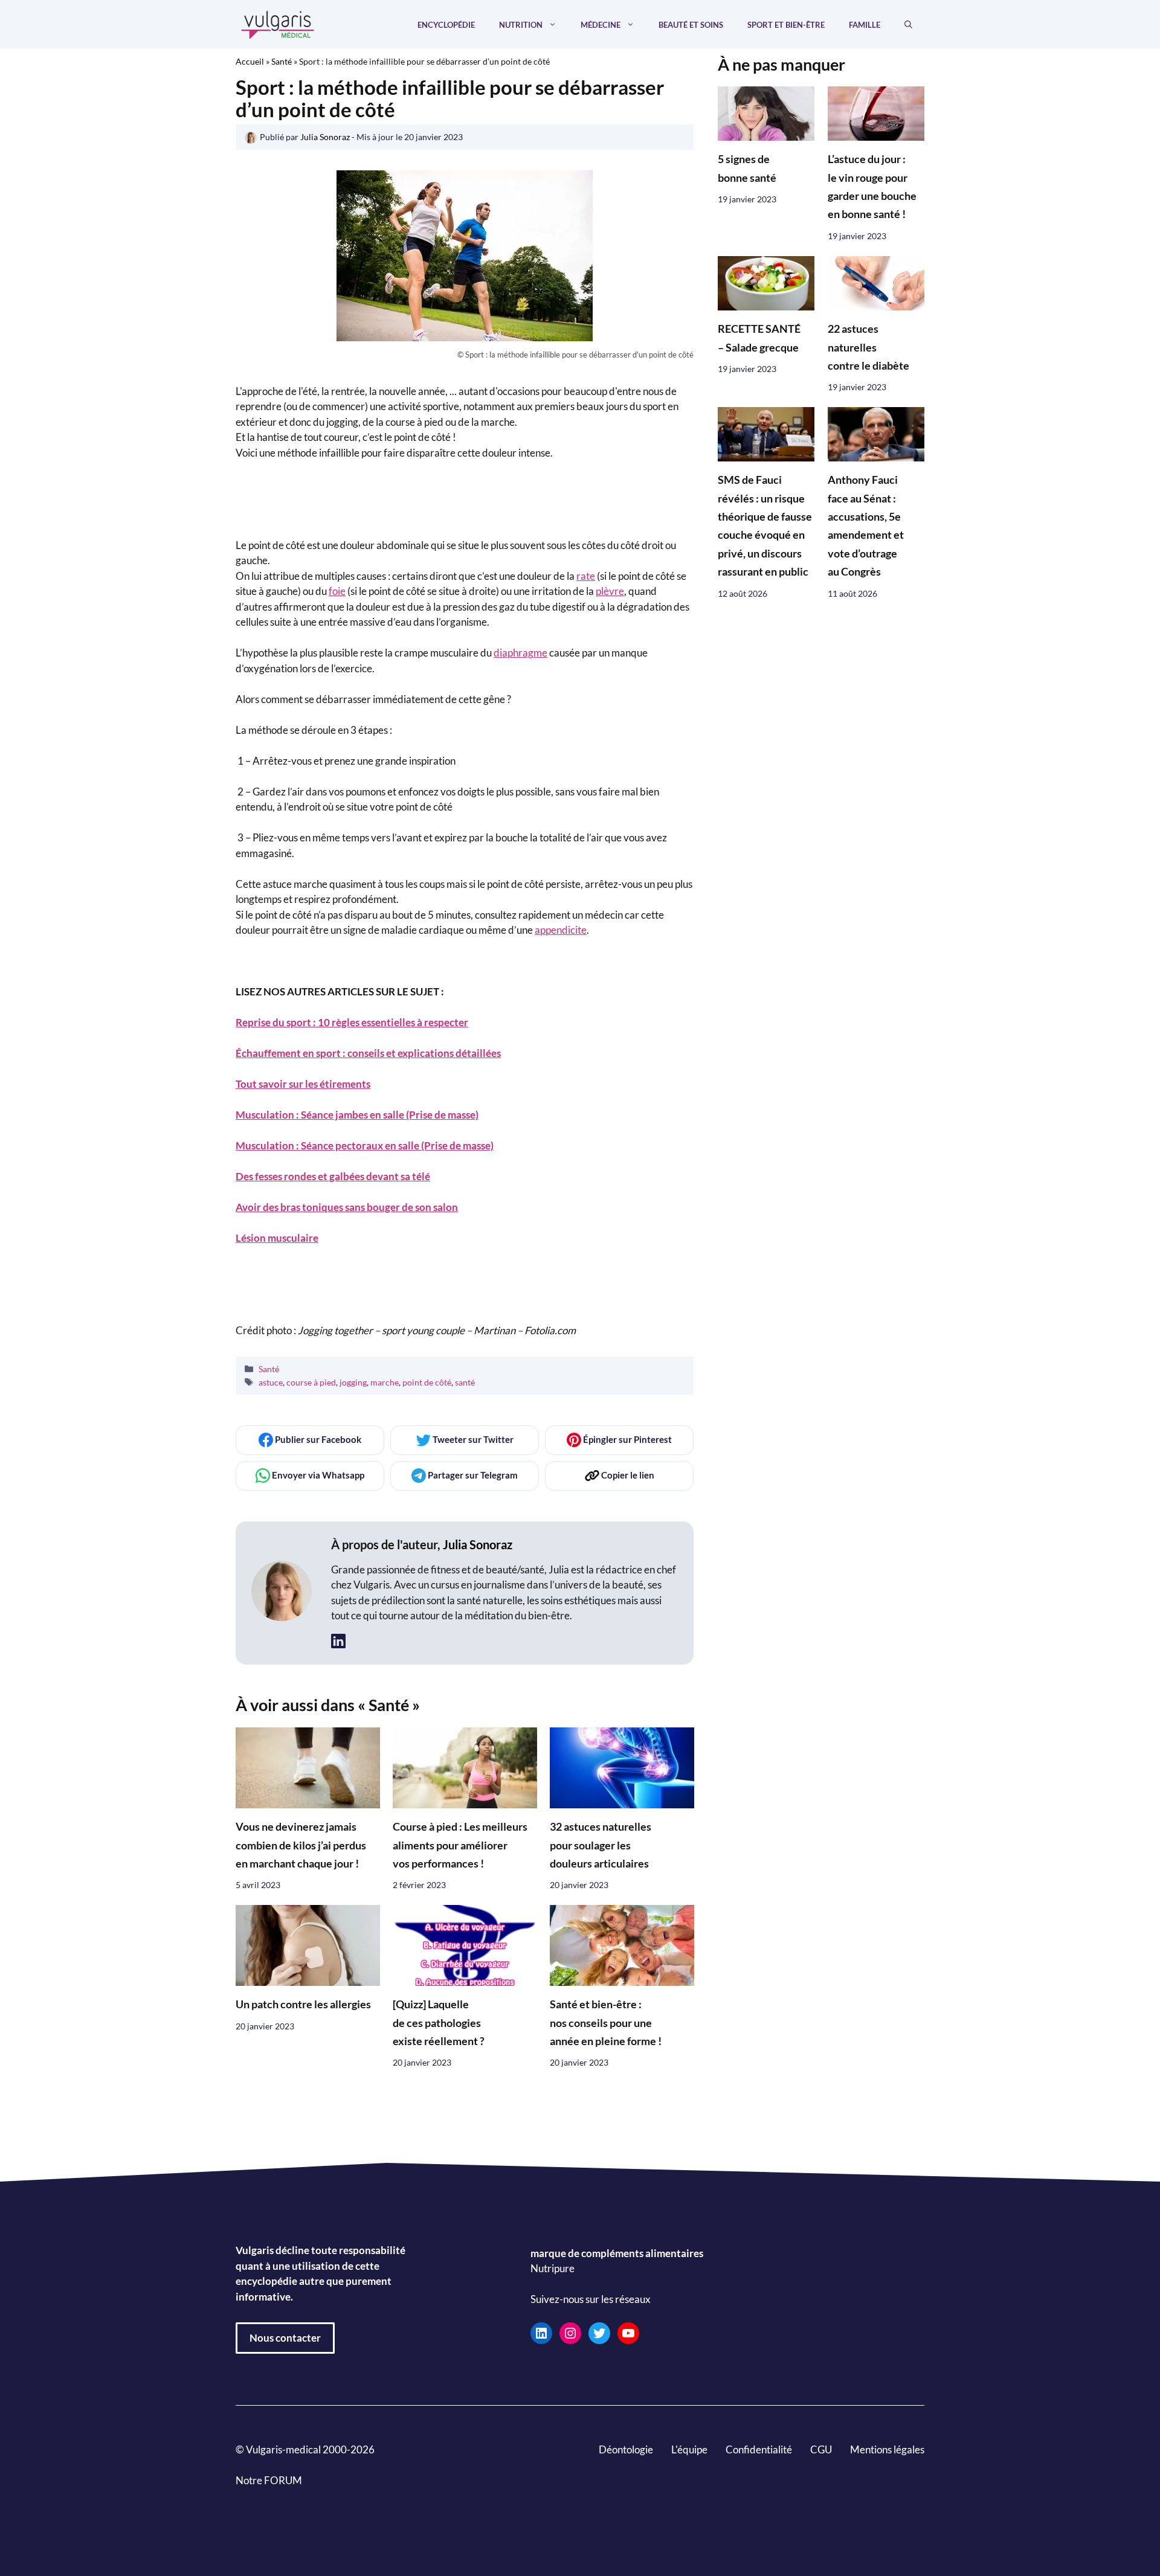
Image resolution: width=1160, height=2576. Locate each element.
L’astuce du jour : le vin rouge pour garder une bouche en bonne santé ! (872, 187)
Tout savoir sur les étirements (303, 1084)
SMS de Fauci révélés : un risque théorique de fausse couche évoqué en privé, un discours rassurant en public (765, 526)
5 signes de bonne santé (747, 169)
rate (586, 576)
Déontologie (626, 2449)
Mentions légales (887, 2449)
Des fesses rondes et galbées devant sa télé (333, 1176)
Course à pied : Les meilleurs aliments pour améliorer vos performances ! (460, 1845)
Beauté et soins (691, 25)
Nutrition (521, 25)
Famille (865, 25)
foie (337, 591)
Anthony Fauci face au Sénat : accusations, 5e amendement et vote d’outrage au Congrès (866, 526)
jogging (353, 1382)
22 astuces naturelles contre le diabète (868, 348)
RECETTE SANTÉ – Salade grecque (759, 339)
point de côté (427, 1382)
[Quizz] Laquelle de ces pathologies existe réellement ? (439, 2023)
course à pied (311, 1382)
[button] (908, 25)
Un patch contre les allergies (303, 2004)
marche (385, 1382)
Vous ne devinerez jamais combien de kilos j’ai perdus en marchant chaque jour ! (301, 1845)
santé (465, 1382)
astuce (271, 1382)
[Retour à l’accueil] (278, 23)
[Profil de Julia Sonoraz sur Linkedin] (338, 1641)
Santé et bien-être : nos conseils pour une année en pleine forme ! (606, 2023)
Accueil (250, 61)
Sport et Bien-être (786, 25)
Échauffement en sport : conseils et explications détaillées (368, 1053)
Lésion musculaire (277, 1238)
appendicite (561, 930)
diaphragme (520, 653)
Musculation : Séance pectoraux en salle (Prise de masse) (365, 1145)
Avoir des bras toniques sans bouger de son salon (347, 1207)
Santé (282, 61)
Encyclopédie (446, 25)
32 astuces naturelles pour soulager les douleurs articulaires (601, 1845)
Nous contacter (285, 2338)
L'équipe (689, 2449)
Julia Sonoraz (478, 1544)
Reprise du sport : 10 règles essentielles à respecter (352, 1022)
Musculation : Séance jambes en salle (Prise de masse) (357, 1115)
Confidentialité (759, 2449)
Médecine (601, 25)
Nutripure (553, 2269)
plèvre (610, 591)
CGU (821, 2449)
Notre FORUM (269, 2480)
